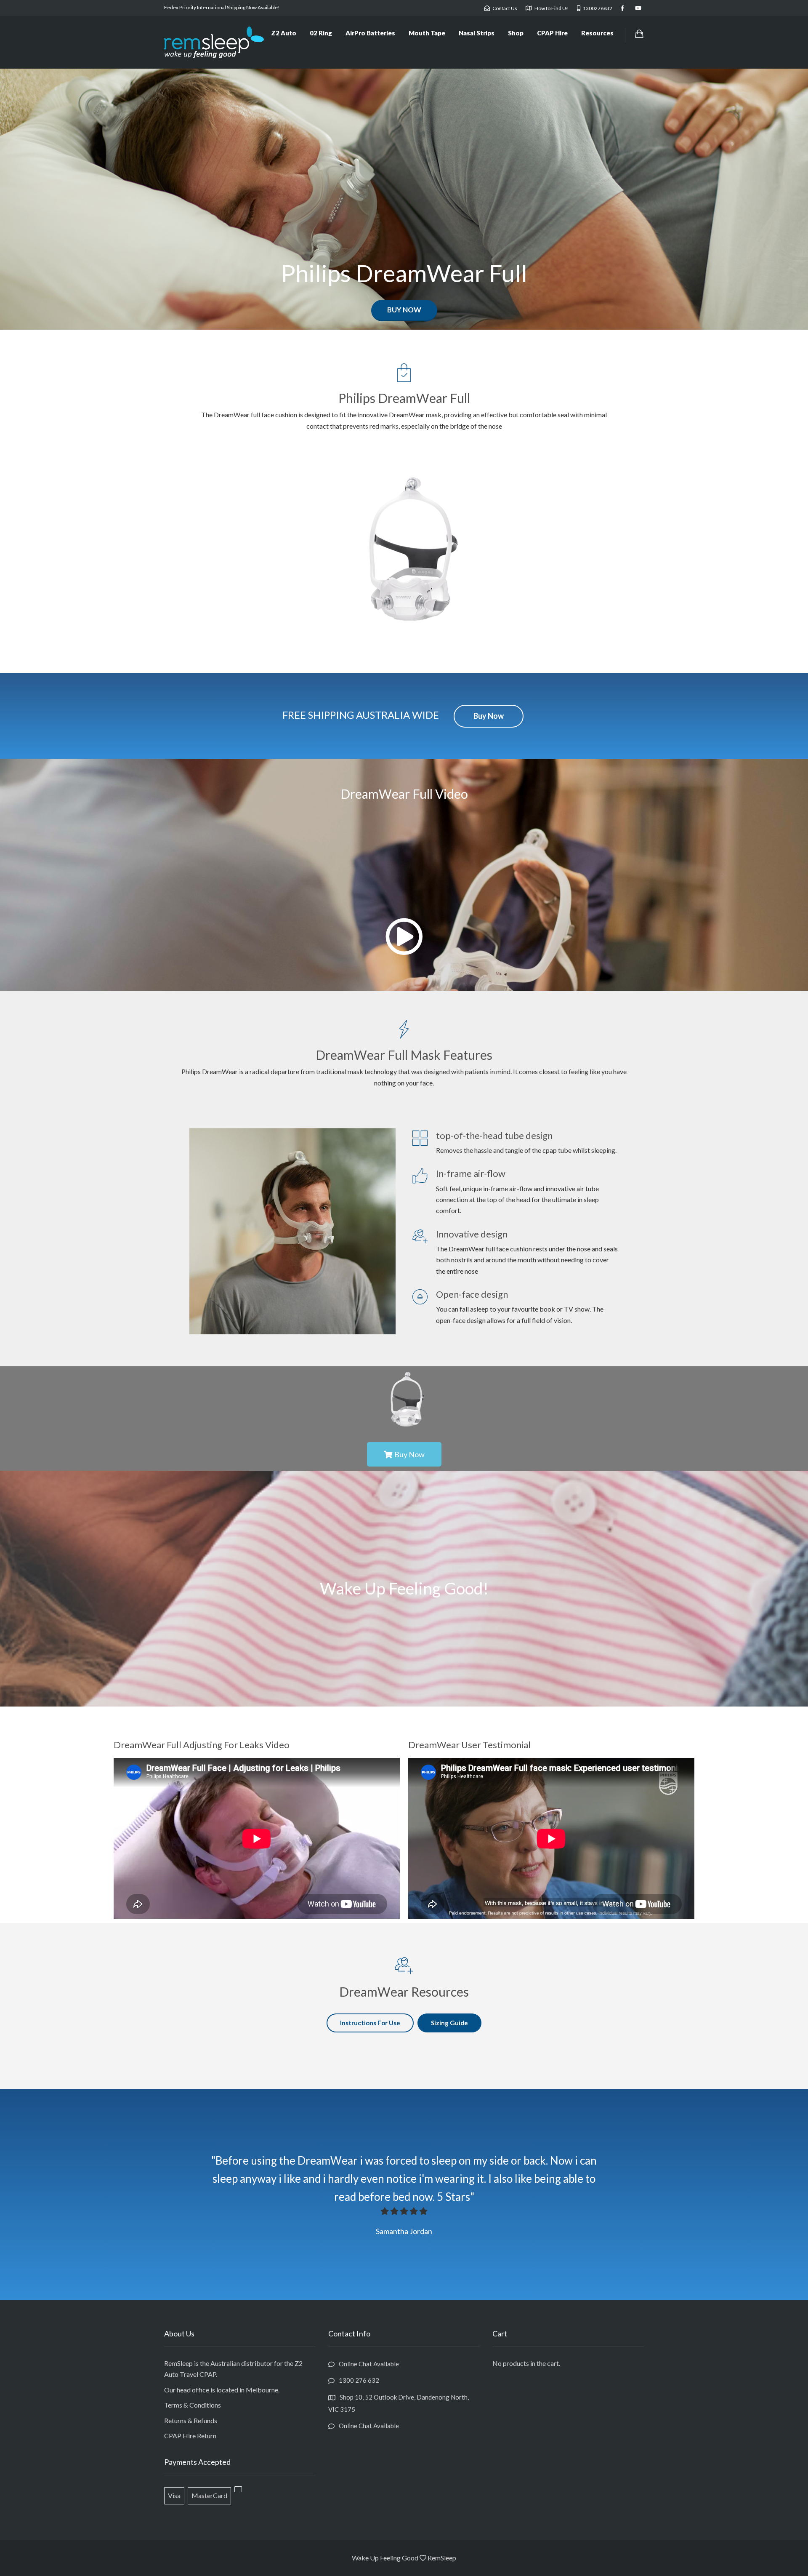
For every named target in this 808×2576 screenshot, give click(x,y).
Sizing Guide (449, 2023)
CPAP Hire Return (190, 2436)
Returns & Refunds (191, 2420)
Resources (597, 33)
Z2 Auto (284, 33)
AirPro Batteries (370, 33)
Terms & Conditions (193, 2405)
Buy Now (404, 310)
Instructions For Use (370, 2023)
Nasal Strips (477, 33)
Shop (516, 33)
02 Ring (321, 33)
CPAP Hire (552, 33)
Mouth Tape (427, 33)
